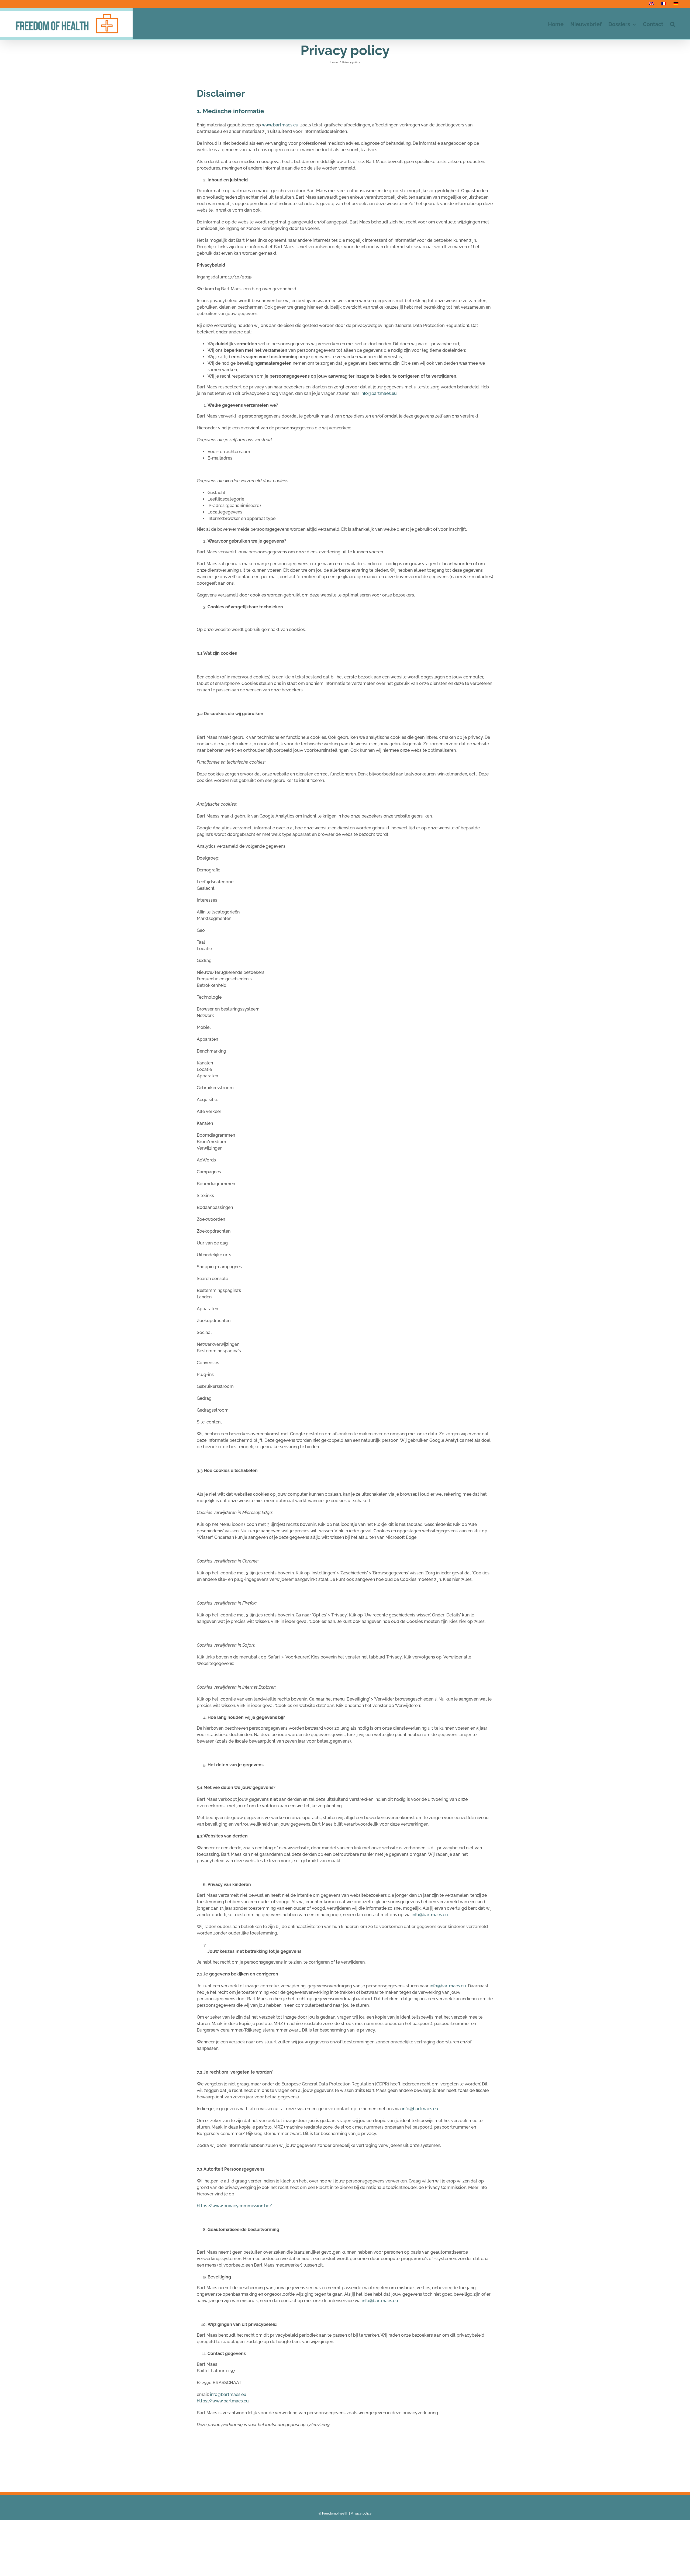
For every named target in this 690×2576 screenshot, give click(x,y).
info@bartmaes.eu (379, 393)
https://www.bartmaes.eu (223, 2401)
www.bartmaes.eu (280, 125)
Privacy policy (361, 2513)
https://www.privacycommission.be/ (234, 2206)
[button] (673, 24)
